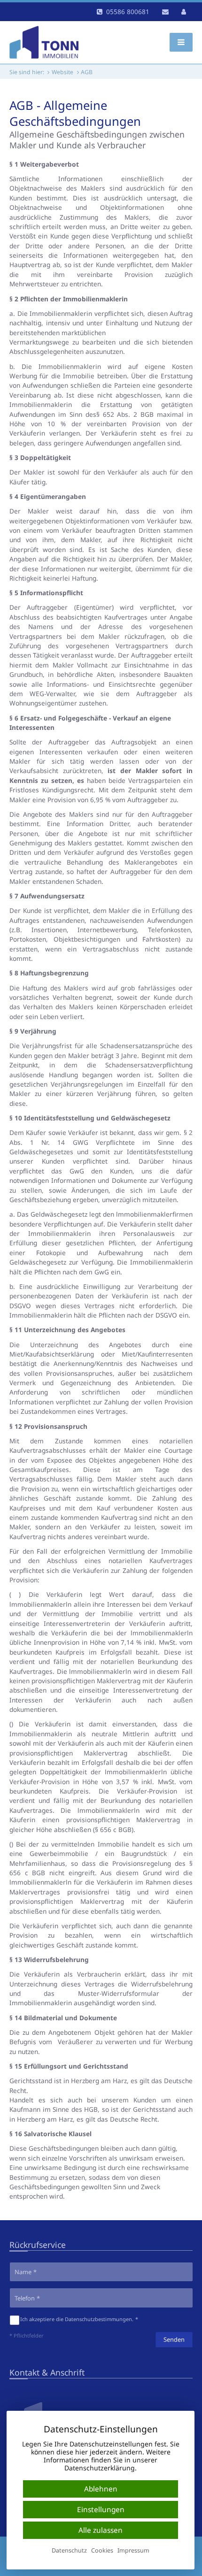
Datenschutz (69, 2551)
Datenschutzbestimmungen (98, 2319)
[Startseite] (44, 42)
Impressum (133, 2551)
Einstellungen (101, 2510)
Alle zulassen (101, 2530)
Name (23, 2272)
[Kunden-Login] (184, 12)
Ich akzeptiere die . (77, 2319)
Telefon (25, 2298)
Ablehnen (101, 2489)
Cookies (102, 2551)
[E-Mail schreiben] (166, 12)
